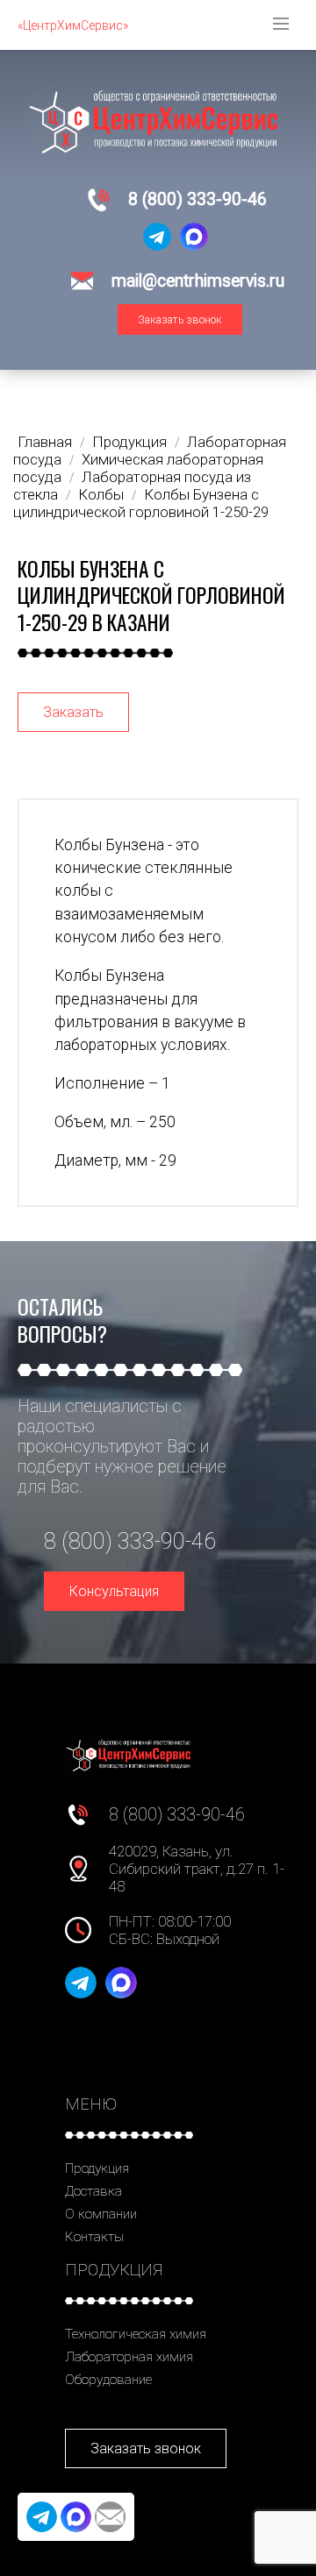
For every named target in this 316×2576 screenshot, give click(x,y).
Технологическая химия (136, 2334)
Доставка (93, 2191)
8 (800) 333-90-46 (197, 199)
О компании (101, 2214)
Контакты (94, 2237)
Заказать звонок (180, 319)
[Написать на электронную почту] (110, 2517)
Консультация (114, 1591)
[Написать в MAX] (194, 237)
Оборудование (108, 2380)
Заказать (73, 712)
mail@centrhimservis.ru (198, 281)
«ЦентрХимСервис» (73, 25)
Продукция (97, 2168)
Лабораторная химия (129, 2357)
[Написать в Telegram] (157, 237)
